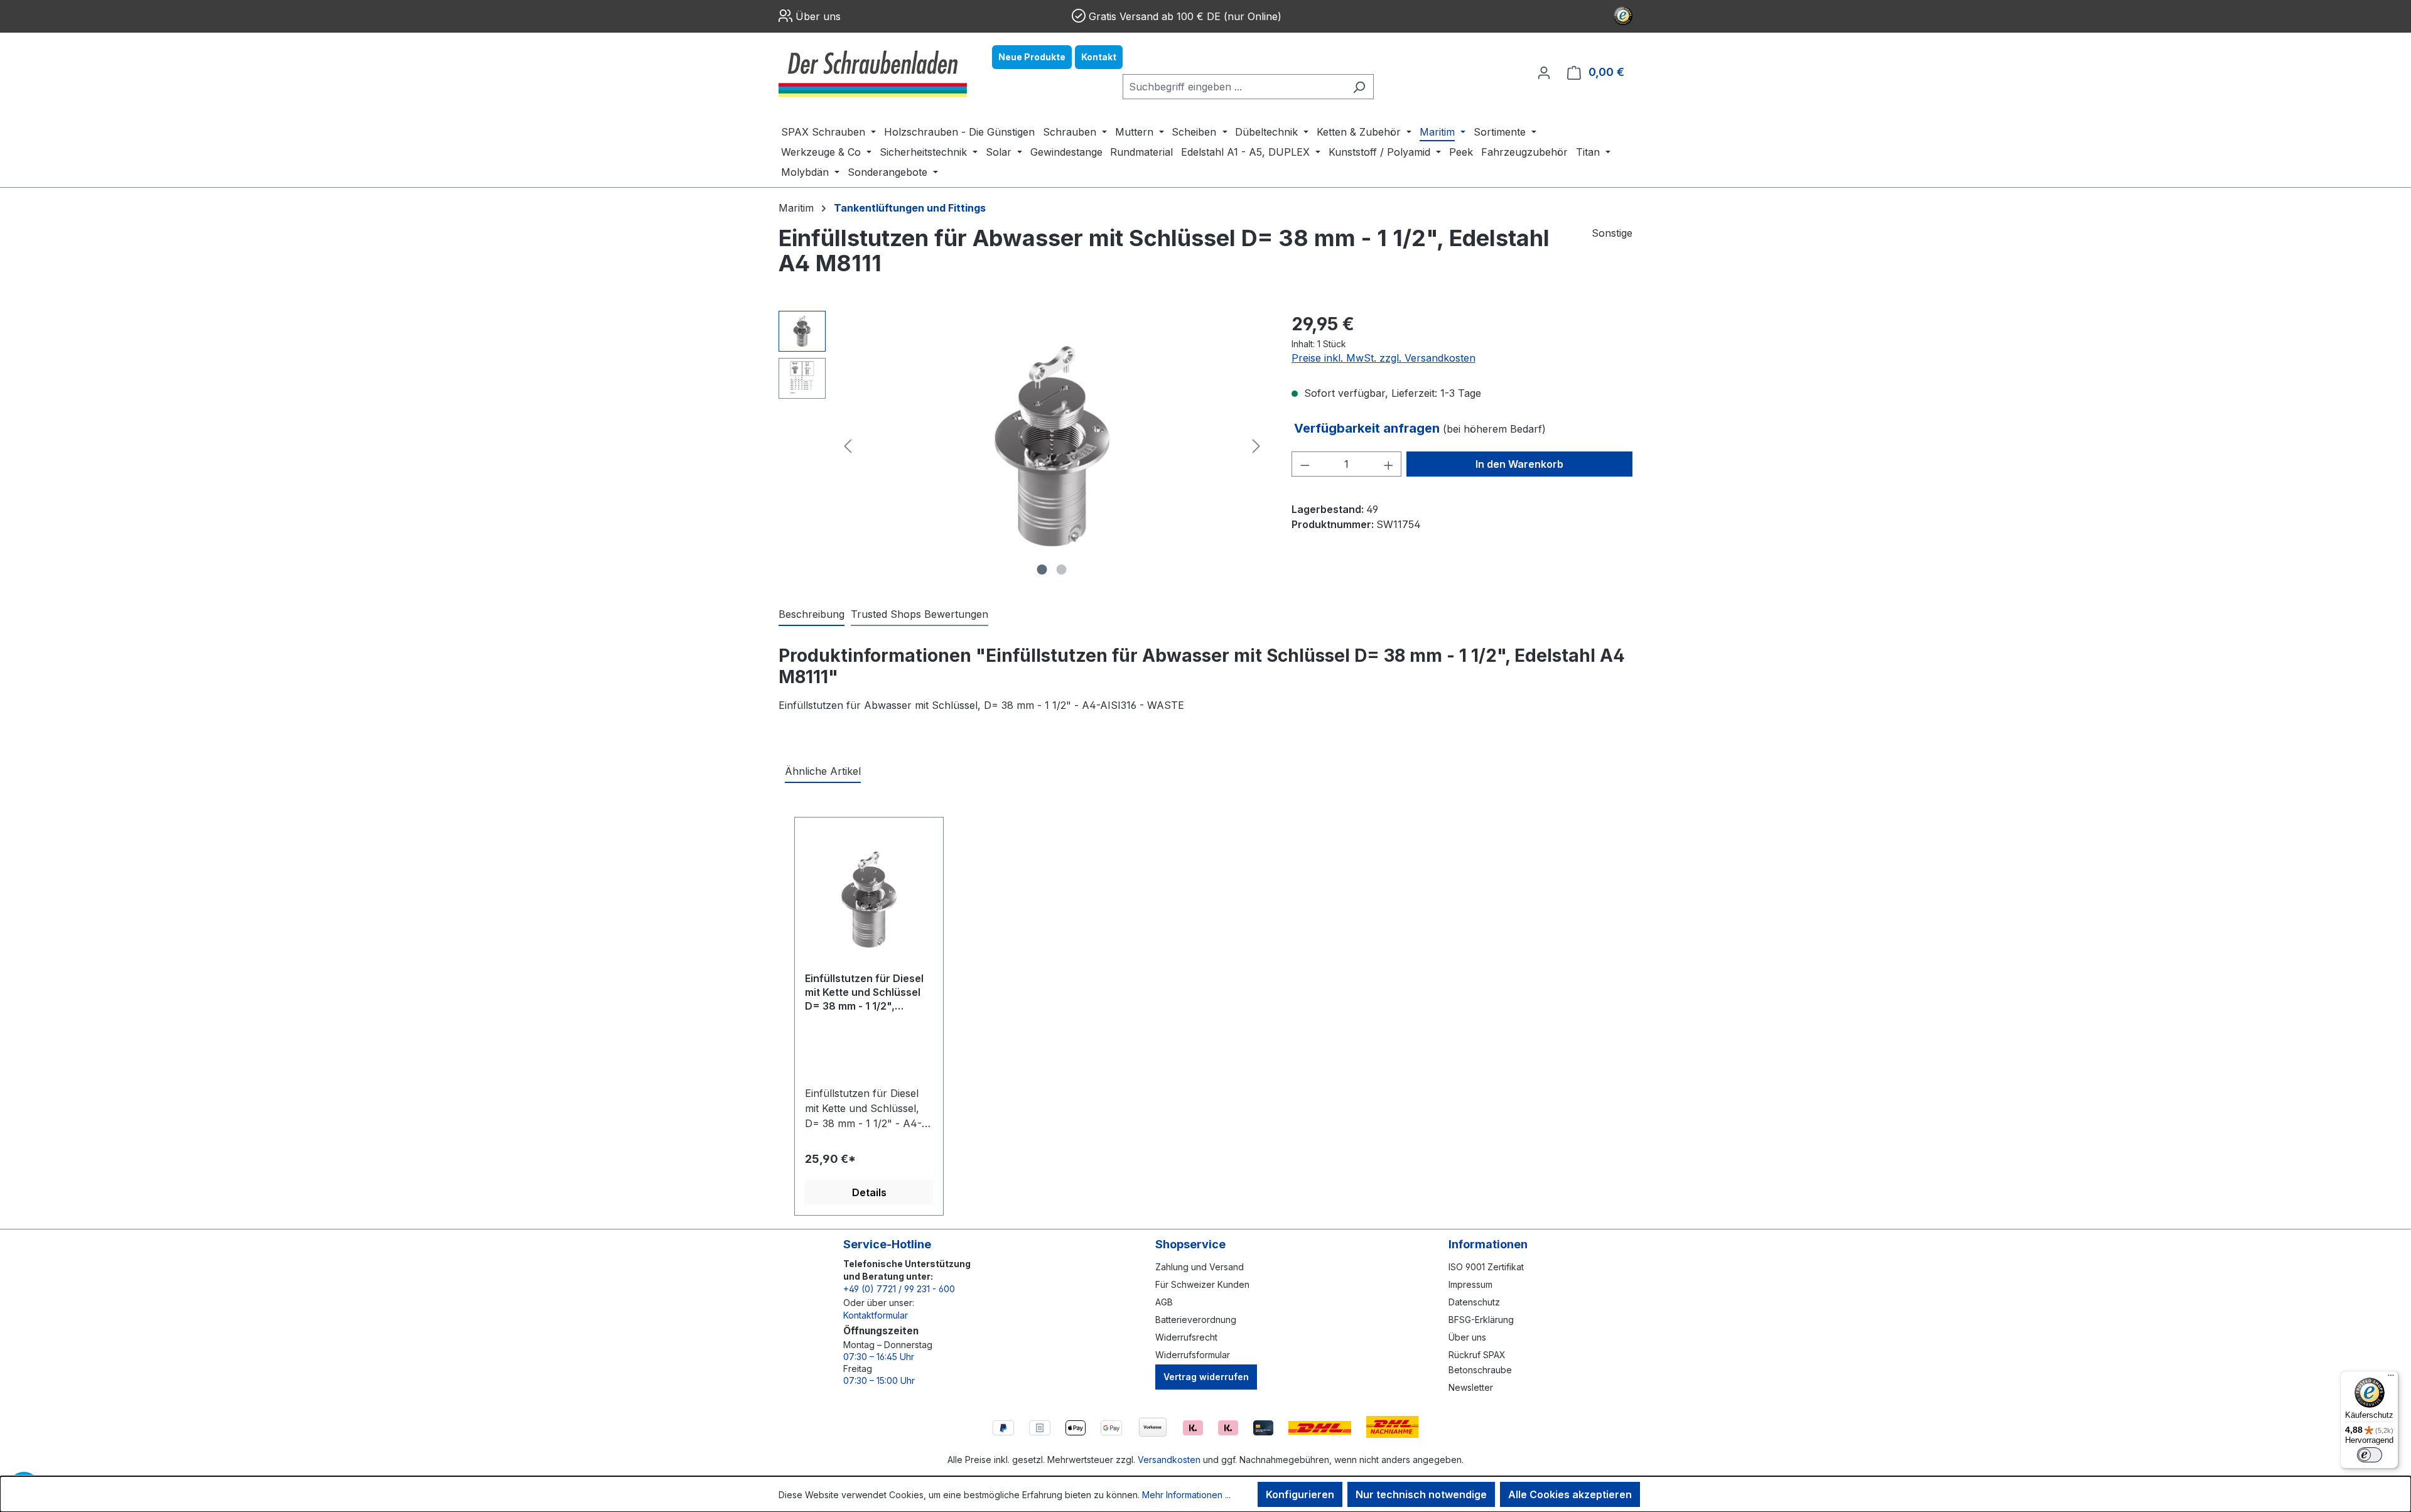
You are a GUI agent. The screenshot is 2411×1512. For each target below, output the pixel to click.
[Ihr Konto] (1544, 72)
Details (869, 1192)
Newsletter (1471, 1387)
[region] (1022, 446)
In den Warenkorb (1519, 464)
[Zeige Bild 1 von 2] (1042, 570)
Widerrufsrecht (1186, 1337)
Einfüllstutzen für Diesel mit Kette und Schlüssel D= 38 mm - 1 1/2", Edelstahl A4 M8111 (864, 993)
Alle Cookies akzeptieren (1570, 1494)
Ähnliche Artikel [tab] (823, 771)
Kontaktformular (876, 1315)
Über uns (818, 16)
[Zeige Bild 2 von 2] (1062, 570)
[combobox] (1234, 87)
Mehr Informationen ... (1186, 1495)
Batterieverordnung (1196, 1320)
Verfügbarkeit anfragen (1368, 428)
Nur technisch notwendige (1421, 1494)
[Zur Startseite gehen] (873, 72)
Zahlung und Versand (1200, 1267)
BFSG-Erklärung (1481, 1320)
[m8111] (1052, 446)
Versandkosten (1169, 1460)
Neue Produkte (1032, 57)
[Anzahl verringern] (1305, 464)
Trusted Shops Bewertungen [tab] (920, 614)
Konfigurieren (1300, 1494)
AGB (1164, 1302)
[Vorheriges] (848, 446)
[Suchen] (1359, 87)
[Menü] (2391, 1378)
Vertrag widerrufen (1206, 1377)
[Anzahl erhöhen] (1389, 464)
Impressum (1470, 1284)
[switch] (2370, 1455)
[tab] (812, 615)
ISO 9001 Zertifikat (1486, 1267)
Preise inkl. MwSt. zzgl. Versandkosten (1383, 358)
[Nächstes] (1256, 446)
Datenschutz (1474, 1302)
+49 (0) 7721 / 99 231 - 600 (899, 1289)
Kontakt (1099, 57)
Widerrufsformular (1193, 1355)
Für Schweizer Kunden (1202, 1284)
